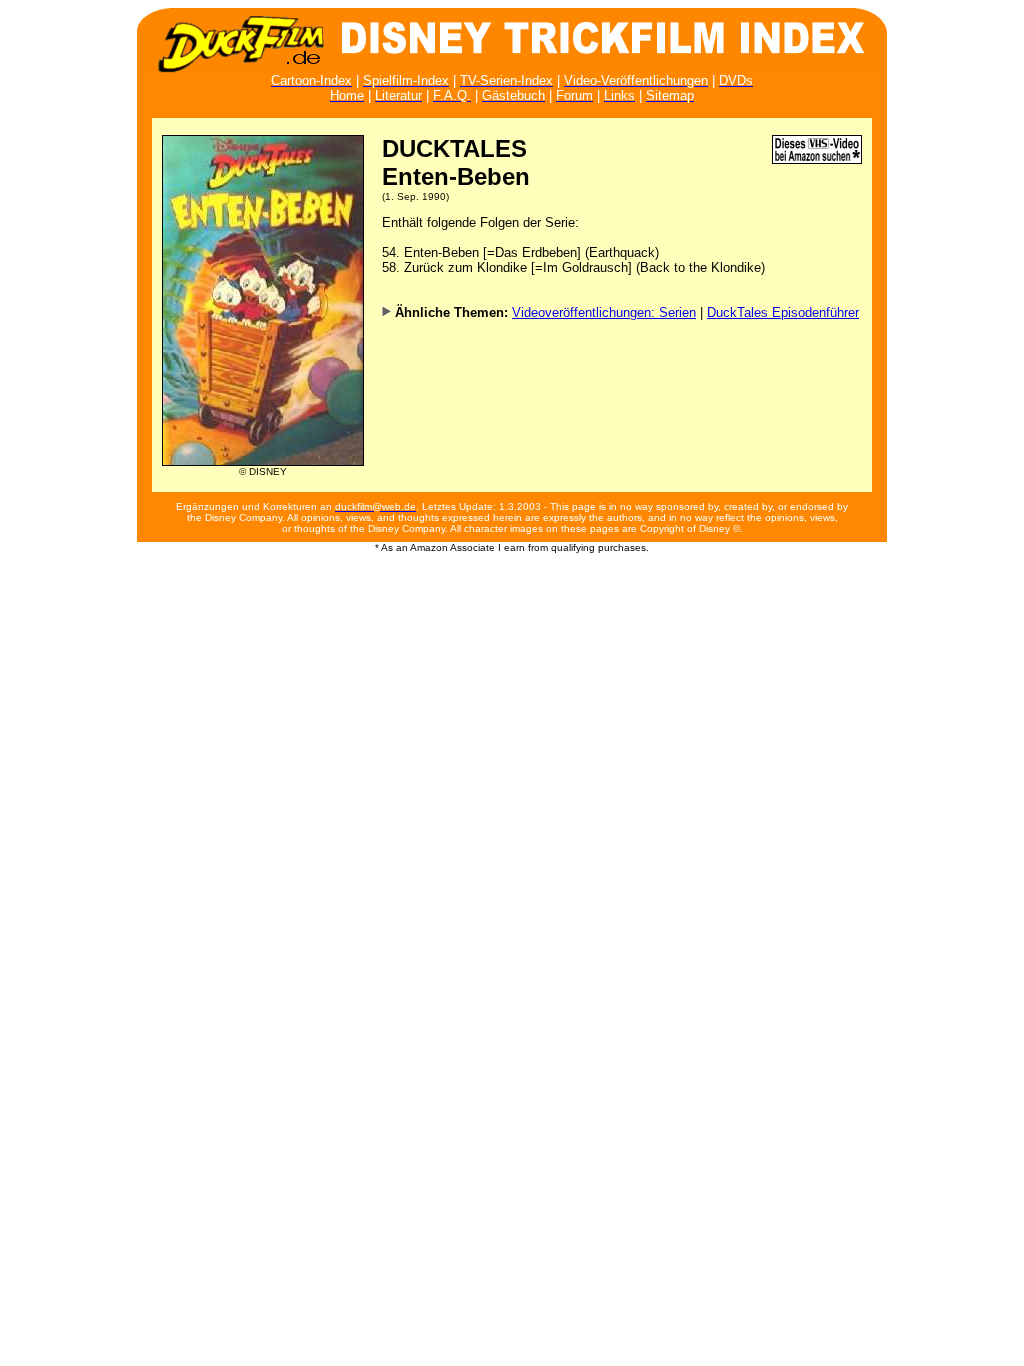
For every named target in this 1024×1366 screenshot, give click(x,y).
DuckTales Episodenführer (783, 312)
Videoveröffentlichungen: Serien (604, 312)
